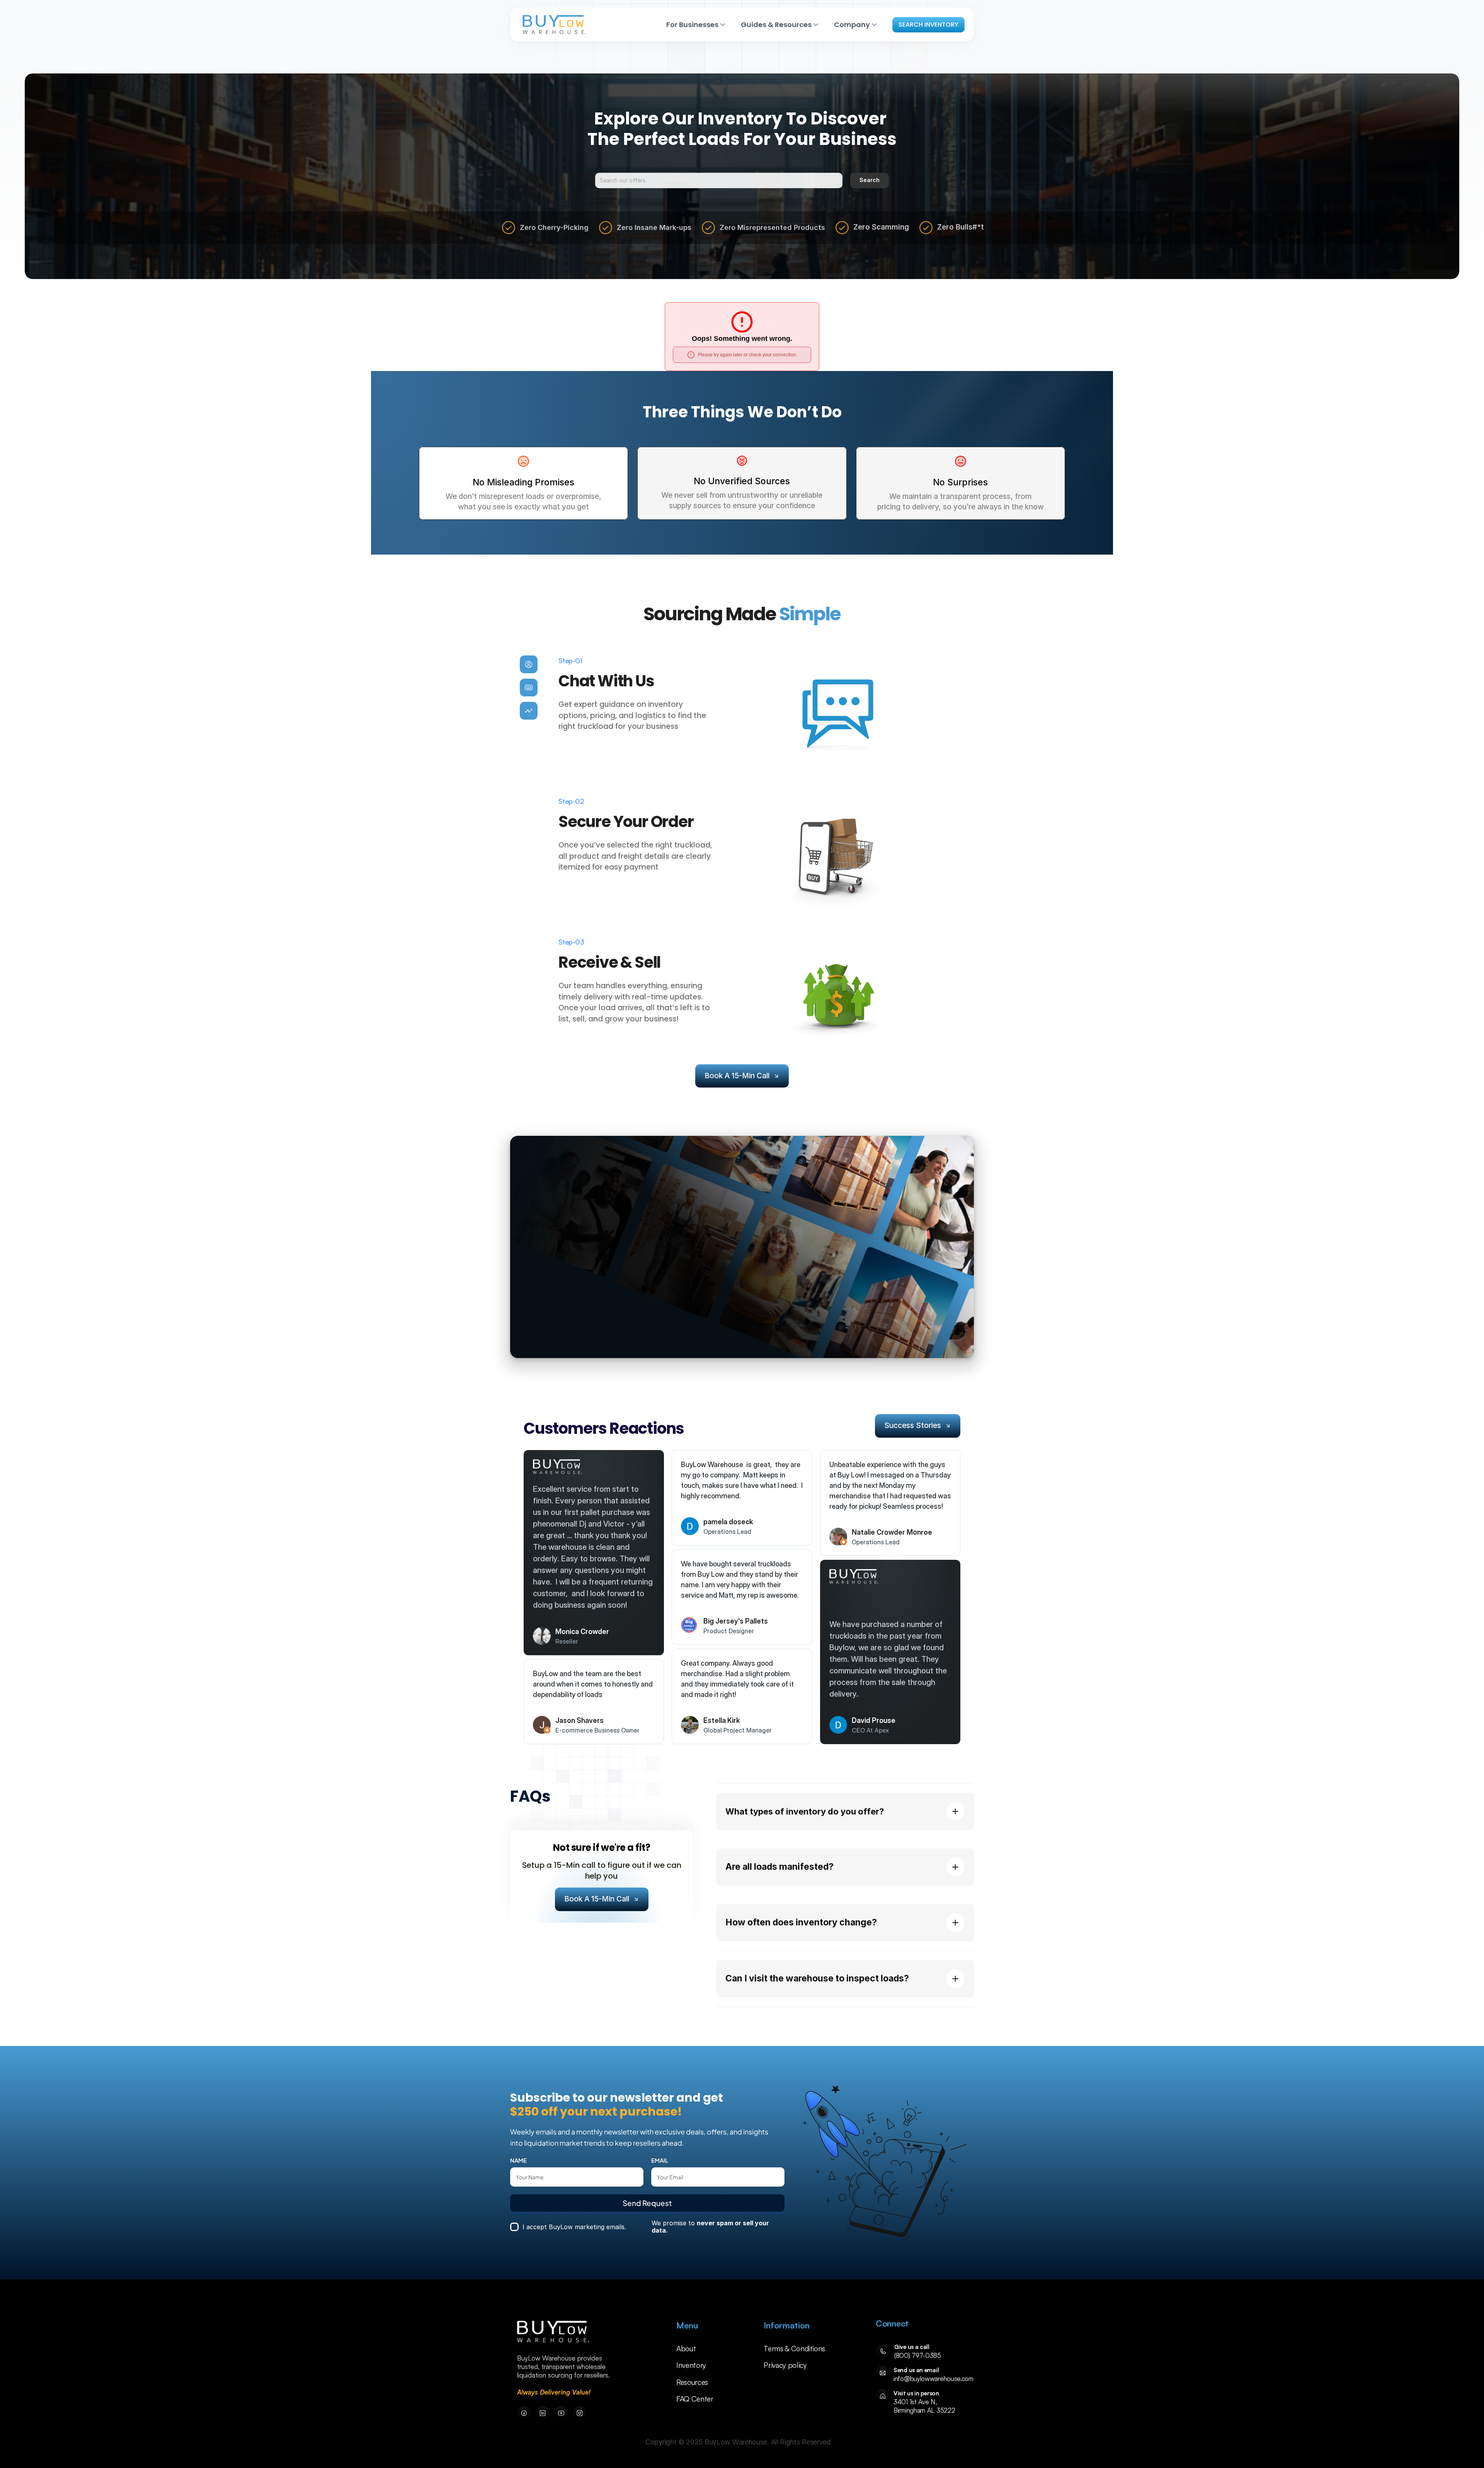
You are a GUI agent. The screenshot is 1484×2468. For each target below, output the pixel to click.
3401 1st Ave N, (916, 2402)
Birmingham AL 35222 (924, 2410)
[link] (553, 2332)
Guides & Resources (776, 25)
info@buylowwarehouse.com (933, 2379)
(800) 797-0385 (918, 2355)
